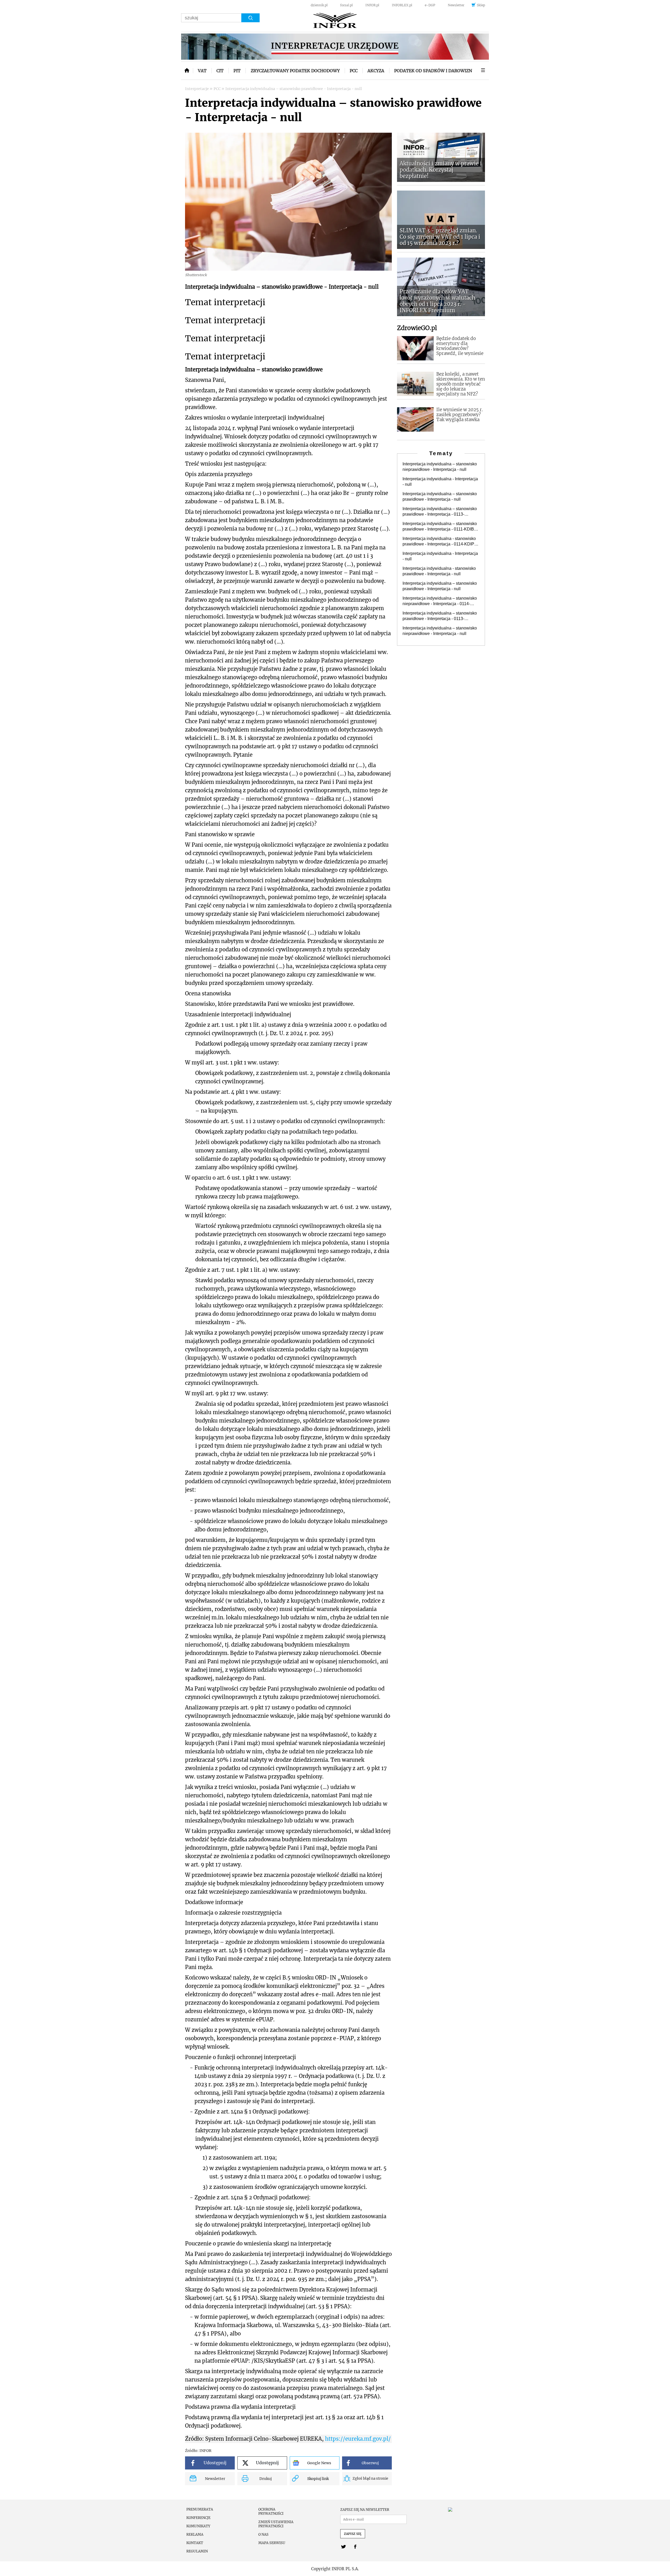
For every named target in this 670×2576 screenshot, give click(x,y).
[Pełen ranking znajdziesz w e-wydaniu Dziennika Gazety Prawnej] (466, 2510)
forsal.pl (347, 5)
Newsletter (456, 5)
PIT (237, 71)
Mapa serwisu (272, 2543)
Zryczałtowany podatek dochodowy (295, 71)
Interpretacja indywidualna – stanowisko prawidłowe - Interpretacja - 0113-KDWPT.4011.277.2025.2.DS (440, 512)
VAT (202, 71)
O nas (263, 2535)
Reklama (195, 2535)
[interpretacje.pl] (335, 21)
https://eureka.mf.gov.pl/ (358, 2439)
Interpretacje (197, 89)
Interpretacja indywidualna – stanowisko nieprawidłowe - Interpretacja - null (440, 467)
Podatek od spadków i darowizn (433, 71)
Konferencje (198, 2518)
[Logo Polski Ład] (335, 47)
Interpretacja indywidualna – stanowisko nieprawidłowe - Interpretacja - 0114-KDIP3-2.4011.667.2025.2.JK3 (440, 601)
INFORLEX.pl (402, 5)
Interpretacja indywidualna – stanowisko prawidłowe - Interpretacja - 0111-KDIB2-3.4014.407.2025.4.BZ (440, 527)
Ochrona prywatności (271, 2512)
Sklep (481, 5)
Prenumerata (200, 2510)
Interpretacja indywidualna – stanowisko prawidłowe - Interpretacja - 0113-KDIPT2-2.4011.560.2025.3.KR (440, 616)
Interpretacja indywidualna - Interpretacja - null (440, 482)
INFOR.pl (372, 5)
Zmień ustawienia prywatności (276, 2524)
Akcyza (376, 71)
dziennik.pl (319, 5)
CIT (220, 71)
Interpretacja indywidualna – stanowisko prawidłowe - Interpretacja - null (440, 497)
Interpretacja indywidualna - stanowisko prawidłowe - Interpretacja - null (439, 571)
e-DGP (430, 5)
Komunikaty (198, 2526)
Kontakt (195, 2543)
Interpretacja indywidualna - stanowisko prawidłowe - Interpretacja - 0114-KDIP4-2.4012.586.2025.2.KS (440, 542)
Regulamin (197, 2551)
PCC (354, 71)
